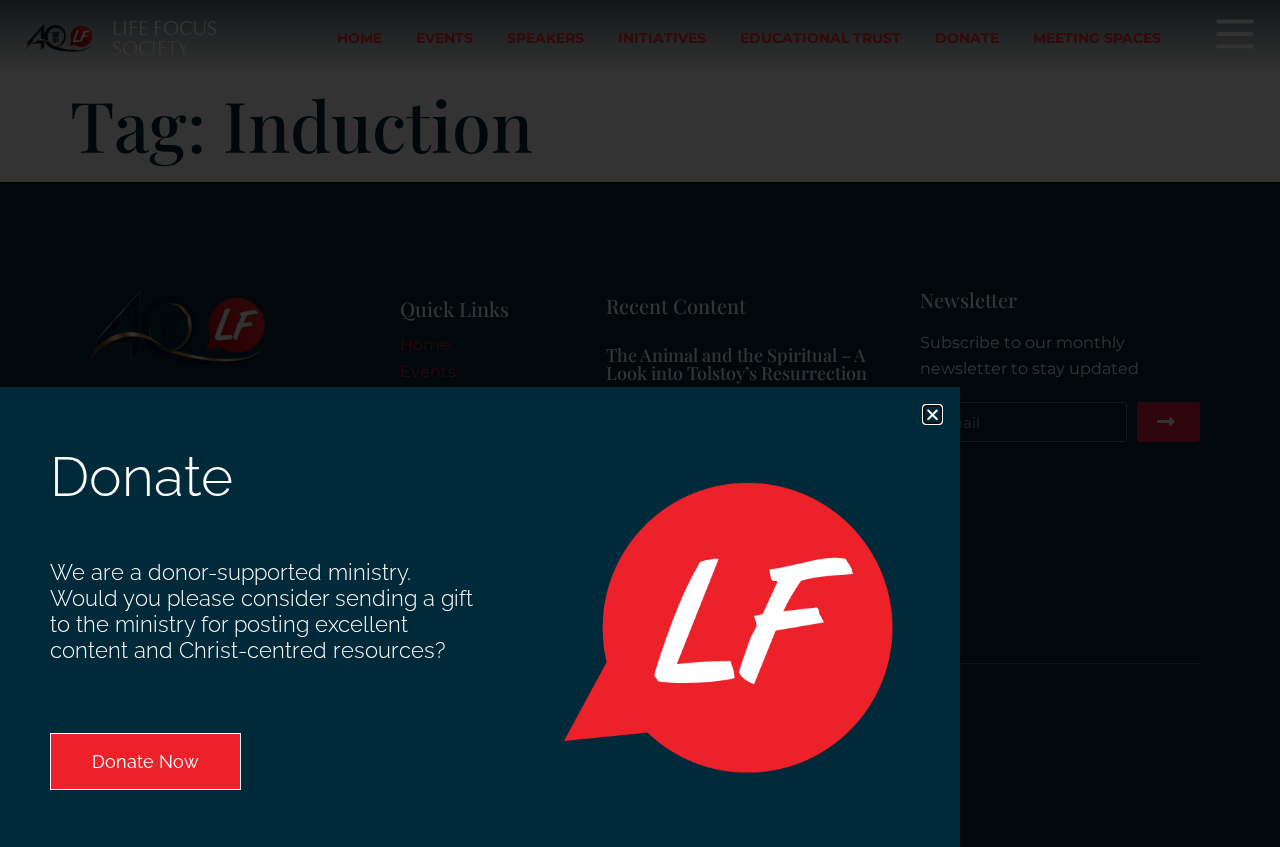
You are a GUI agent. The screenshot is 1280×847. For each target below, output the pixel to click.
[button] (932, 414)
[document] (640, 423)
